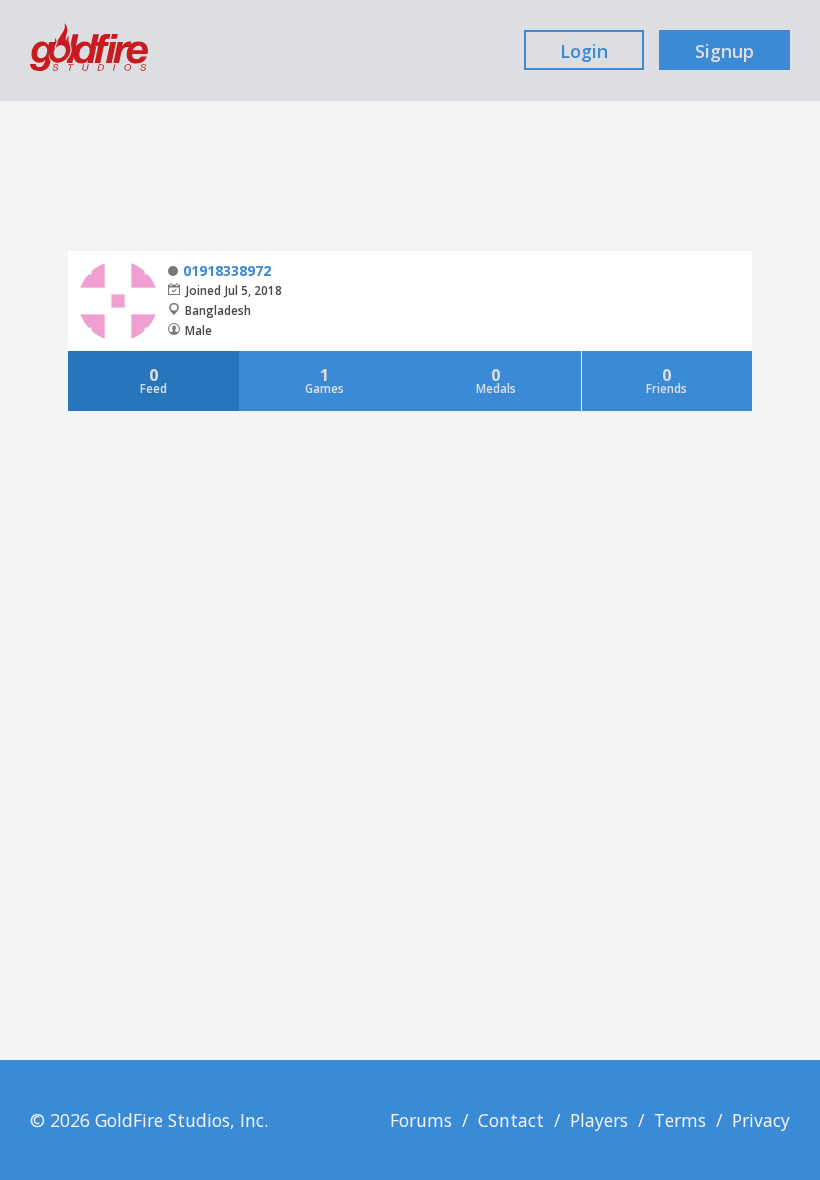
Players (599, 1120)
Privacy (761, 1120)
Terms (680, 1120)
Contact (511, 1120)
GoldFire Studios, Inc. (181, 1120)
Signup (724, 51)
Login (584, 51)
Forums (421, 1120)
